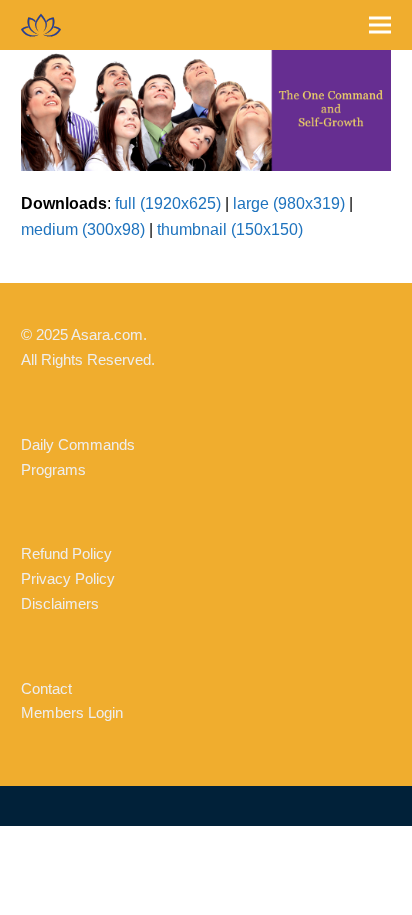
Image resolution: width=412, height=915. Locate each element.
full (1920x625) (168, 203)
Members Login (72, 712)
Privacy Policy (68, 578)
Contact (46, 688)
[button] (380, 25)
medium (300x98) (83, 229)
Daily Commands (78, 444)
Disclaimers (60, 603)
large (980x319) (289, 203)
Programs (53, 469)
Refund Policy (66, 553)
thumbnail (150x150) (230, 229)
